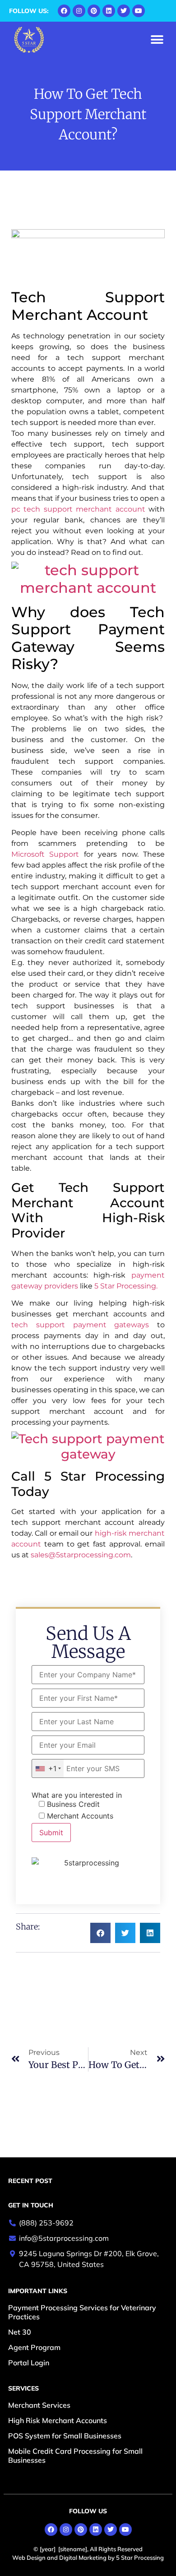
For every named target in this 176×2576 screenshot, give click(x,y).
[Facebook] (64, 11)
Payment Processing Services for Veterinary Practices (82, 2312)
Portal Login (29, 2363)
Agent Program (34, 2347)
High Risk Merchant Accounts (58, 2420)
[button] (157, 40)
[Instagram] (79, 11)
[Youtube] (139, 11)
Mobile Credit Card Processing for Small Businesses (75, 2456)
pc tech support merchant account (78, 509)
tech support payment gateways (80, 1325)
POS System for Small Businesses (65, 2436)
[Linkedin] (109, 11)
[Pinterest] (94, 11)
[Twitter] (124, 11)
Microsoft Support (45, 854)
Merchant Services (39, 2405)
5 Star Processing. (126, 1286)
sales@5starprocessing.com (81, 1555)
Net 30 (20, 2332)
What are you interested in (77, 1795)
